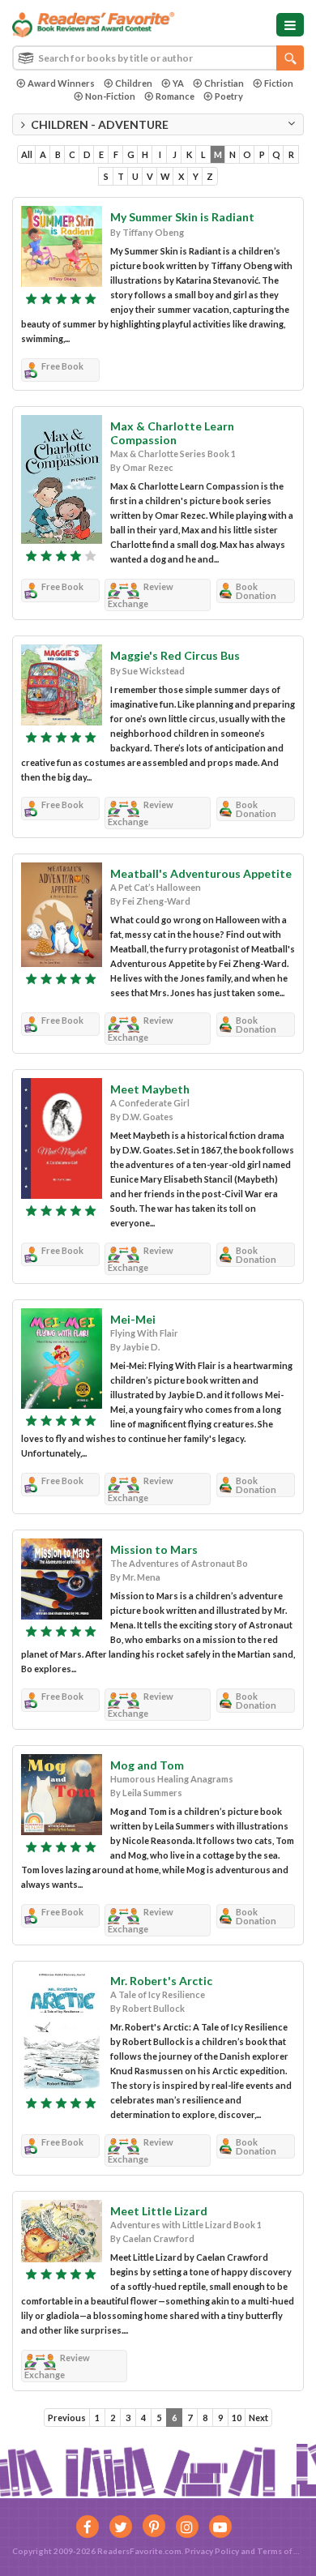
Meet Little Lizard (159, 2211)
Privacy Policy (212, 2551)
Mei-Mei (133, 1319)
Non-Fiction (110, 96)
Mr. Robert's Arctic (161, 1981)
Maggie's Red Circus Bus (175, 655)
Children (134, 83)
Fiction (279, 83)
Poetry (229, 96)
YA (178, 83)
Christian (224, 83)
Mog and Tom (147, 1765)
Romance (175, 96)
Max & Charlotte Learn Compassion (172, 433)
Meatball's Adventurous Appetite (201, 873)
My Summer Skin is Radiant (182, 217)
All (27, 154)
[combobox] (158, 58)
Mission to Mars (154, 1549)
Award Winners (61, 83)
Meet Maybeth (150, 1089)
